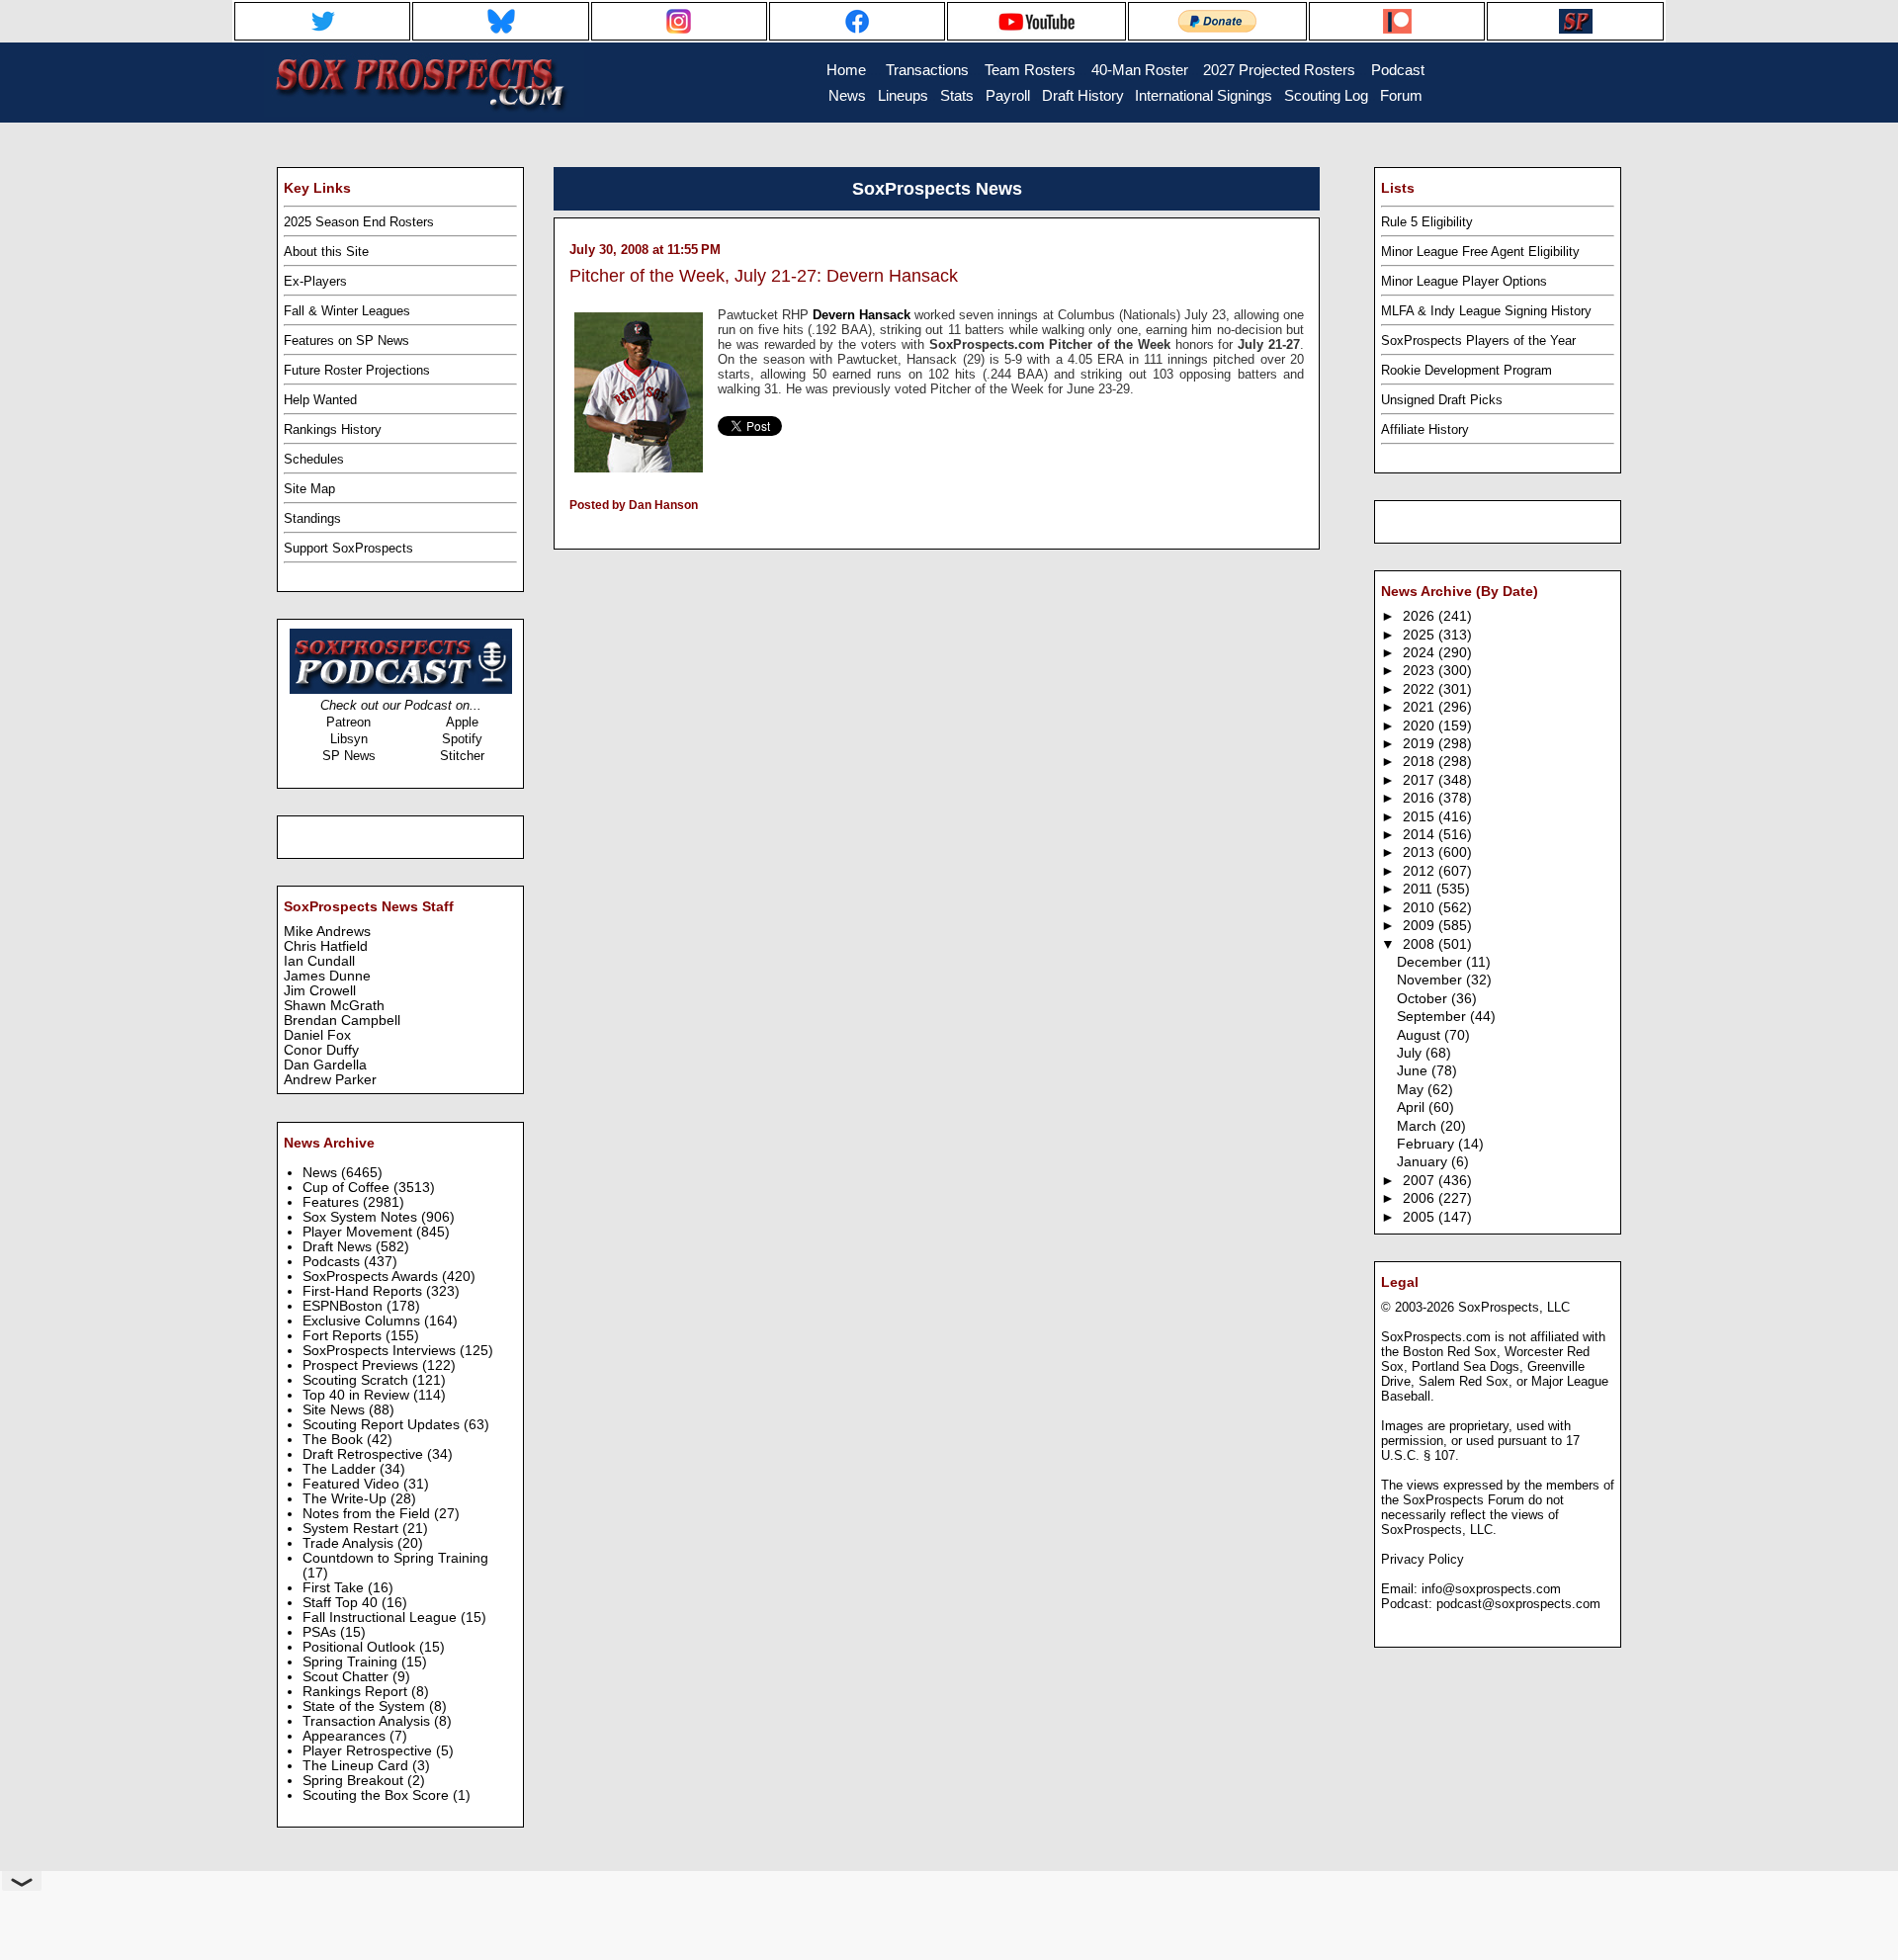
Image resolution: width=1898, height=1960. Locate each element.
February (1427, 1144)
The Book (335, 1440)
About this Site (326, 252)
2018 (1421, 762)
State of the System (366, 1706)
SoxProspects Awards (372, 1277)
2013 (1421, 852)
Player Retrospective (369, 1751)
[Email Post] (571, 531)
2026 (1421, 616)
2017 (1421, 780)
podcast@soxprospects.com (1518, 1604)
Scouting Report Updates (383, 1425)
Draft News (339, 1247)
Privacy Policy (1423, 1559)
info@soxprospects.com (1491, 1589)
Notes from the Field (368, 1514)
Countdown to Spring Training (395, 1558)
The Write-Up (346, 1499)
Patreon (348, 722)
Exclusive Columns (363, 1321)
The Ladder (341, 1469)
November (1431, 980)
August (1421, 1035)
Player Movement (359, 1232)
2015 (1421, 817)
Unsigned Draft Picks (1442, 400)
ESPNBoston (345, 1306)
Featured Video (353, 1484)
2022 (1421, 689)
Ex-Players (315, 281)
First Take (335, 1588)
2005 (1421, 1217)
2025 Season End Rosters (359, 222)
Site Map (309, 489)
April (1413, 1108)
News (322, 1173)
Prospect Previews (362, 1365)
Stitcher (462, 756)
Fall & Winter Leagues (347, 311)
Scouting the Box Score (378, 1795)
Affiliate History (1425, 429)
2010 (1421, 908)
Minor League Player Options (1464, 281)
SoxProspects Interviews (381, 1351)
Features (333, 1202)
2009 (1421, 926)
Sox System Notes (362, 1217)
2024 (1421, 653)
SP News (349, 756)
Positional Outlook (361, 1647)
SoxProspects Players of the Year (1478, 341)
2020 (1421, 726)
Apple (462, 722)
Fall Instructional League (382, 1618)
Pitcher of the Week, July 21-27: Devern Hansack (764, 276)
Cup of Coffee (348, 1188)
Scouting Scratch (357, 1380)
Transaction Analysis (368, 1721)
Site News (336, 1410)
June (1414, 1071)
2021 (1421, 707)
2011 (1420, 889)
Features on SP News (346, 341)
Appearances (346, 1736)
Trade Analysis (350, 1543)
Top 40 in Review (358, 1395)
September (1433, 1017)
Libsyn (349, 739)
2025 (1421, 635)
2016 (1421, 798)
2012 (1421, 871)
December (1431, 962)
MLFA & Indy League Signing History (1486, 311)
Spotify (462, 739)
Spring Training (352, 1662)
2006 (1421, 1198)
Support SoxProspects (348, 548)
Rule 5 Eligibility (1427, 222)
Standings (312, 518)
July (1411, 1053)
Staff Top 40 (342, 1603)
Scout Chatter (347, 1677)
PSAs (321, 1632)
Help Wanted (320, 400)
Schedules (314, 459)
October (1424, 999)
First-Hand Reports (364, 1291)
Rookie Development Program (1467, 370)
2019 (1421, 744)
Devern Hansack (862, 315)
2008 (1421, 944)
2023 (1421, 671)
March (1419, 1126)
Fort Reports (344, 1336)
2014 (1421, 835)
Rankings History (333, 429)
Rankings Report (357, 1692)
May (1412, 1090)
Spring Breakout (355, 1781)
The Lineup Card (357, 1766)
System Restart (352, 1529)
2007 (1421, 1181)
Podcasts (333, 1262)
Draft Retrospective (365, 1454)
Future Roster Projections (357, 370)
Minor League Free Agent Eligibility (1480, 252)
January (1424, 1162)
